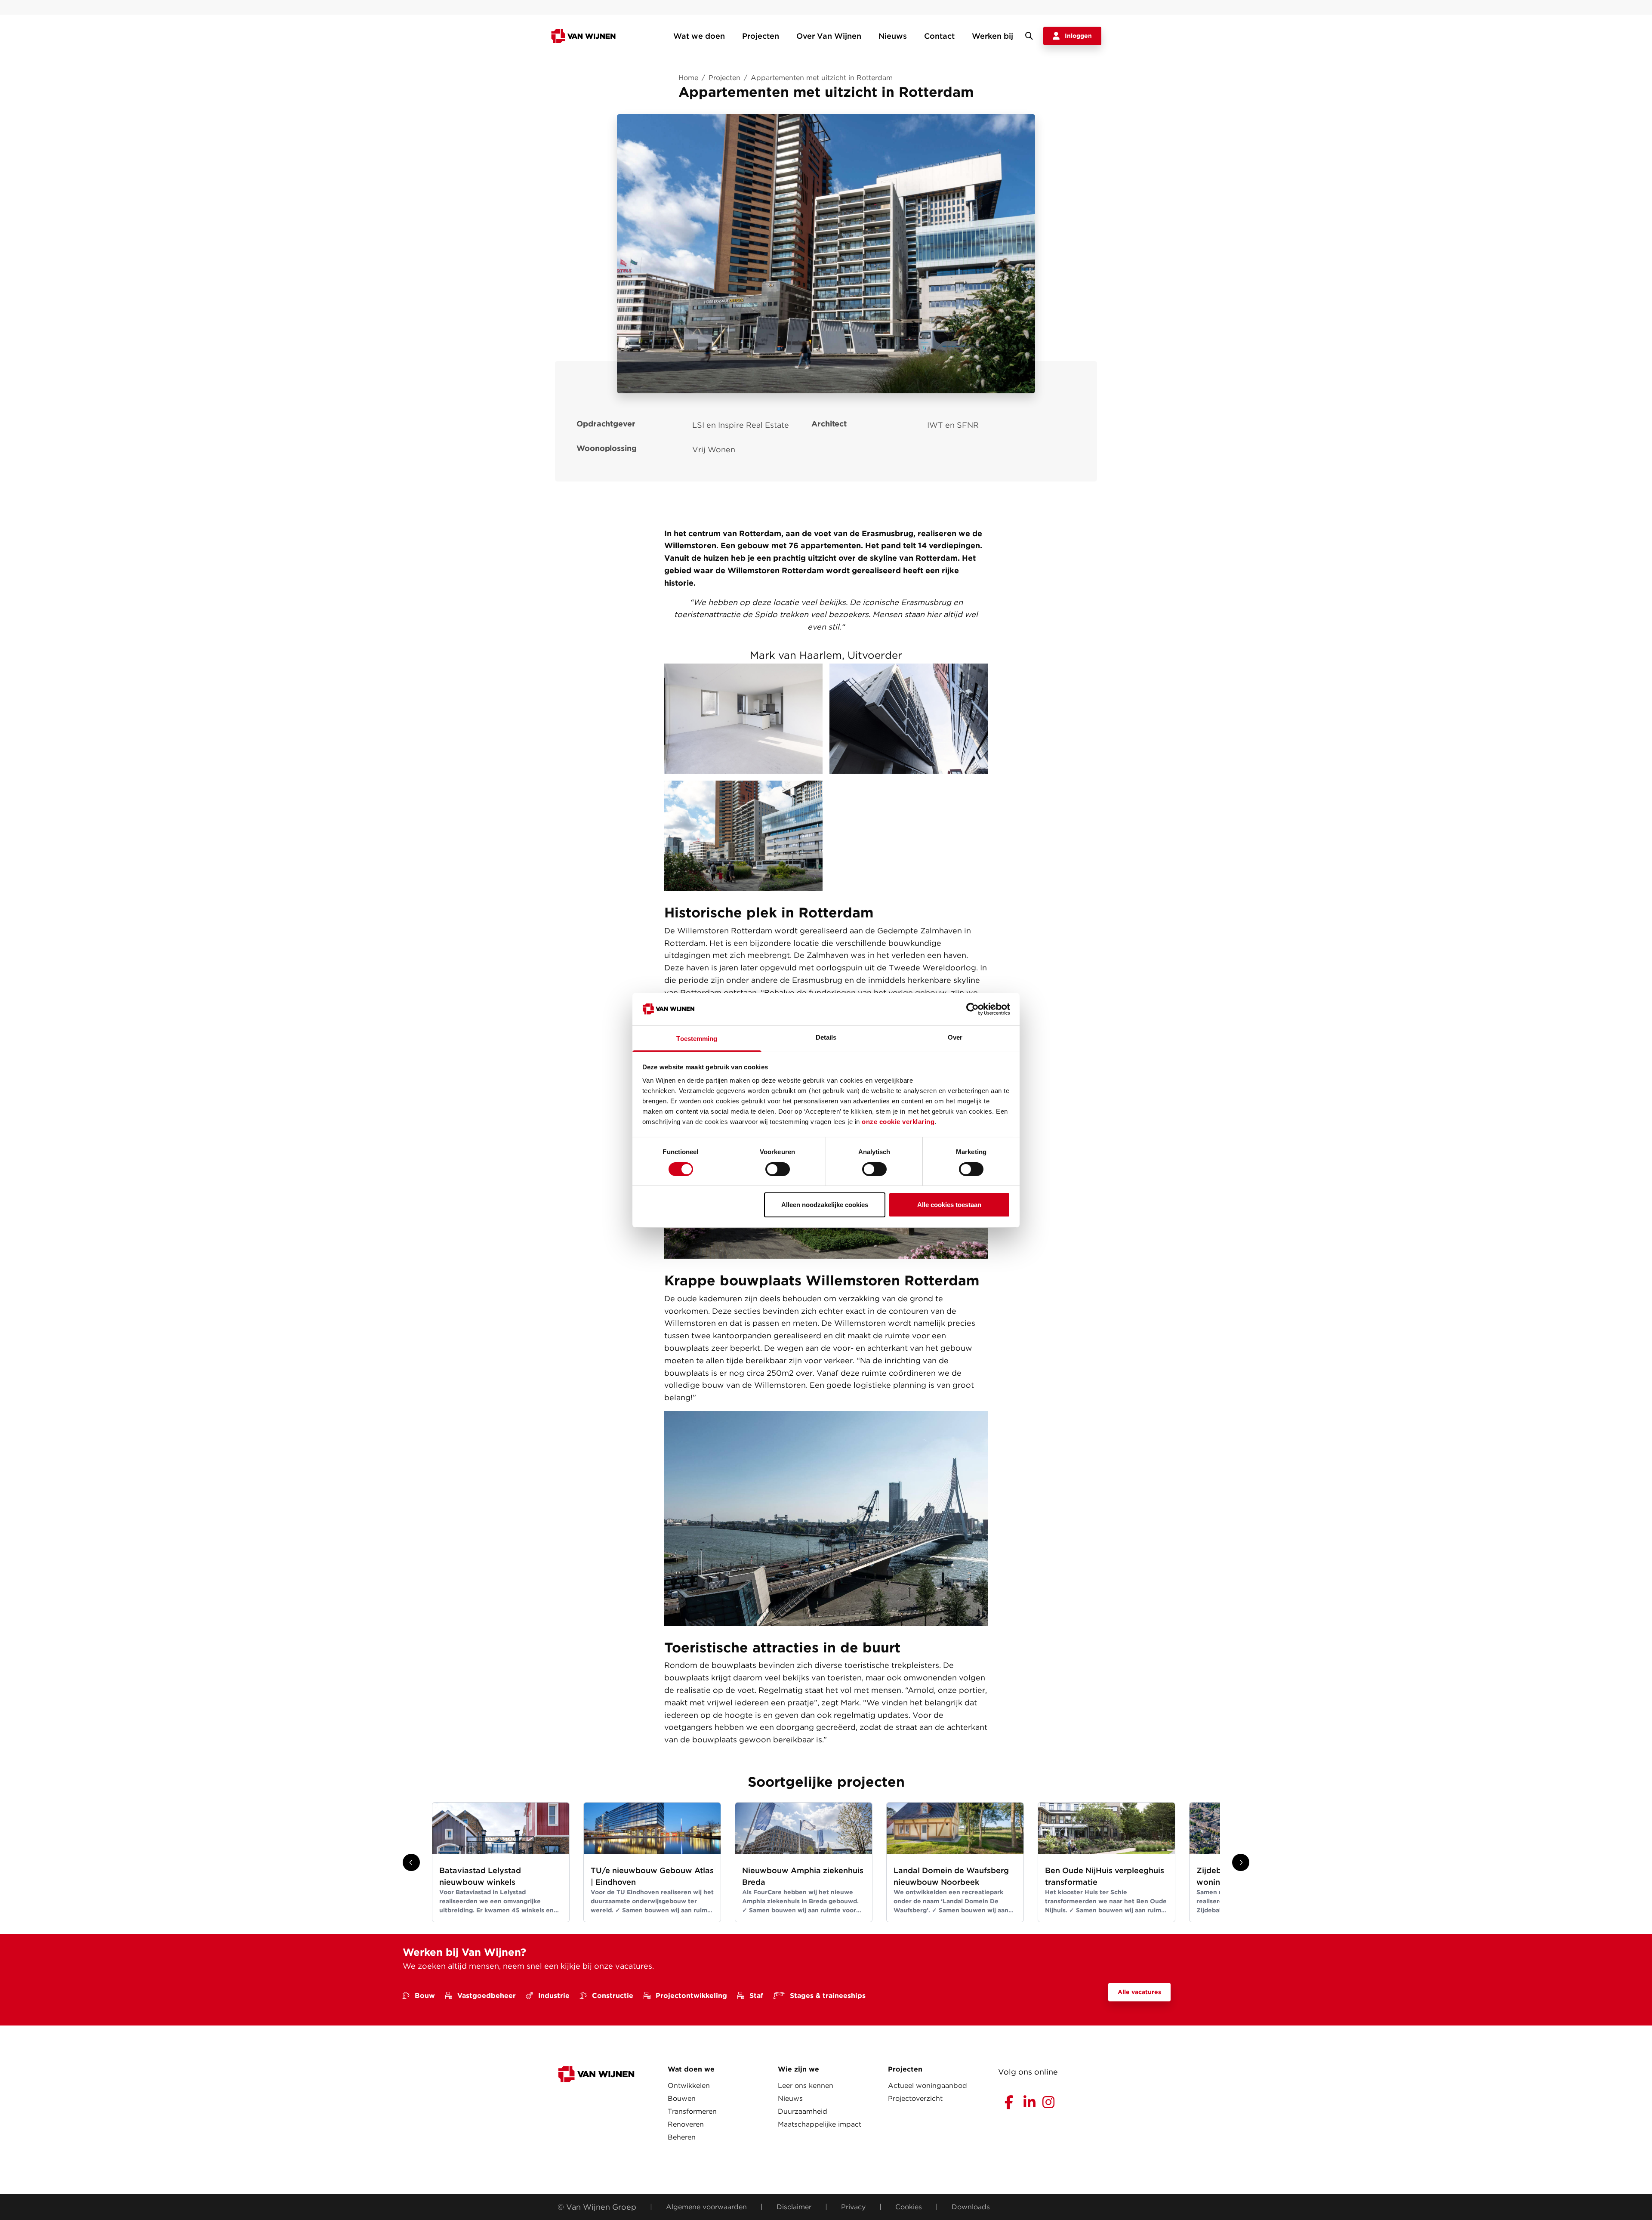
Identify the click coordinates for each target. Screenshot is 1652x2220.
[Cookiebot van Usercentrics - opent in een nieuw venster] (972, 1009)
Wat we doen (699, 36)
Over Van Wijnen (829, 36)
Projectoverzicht (915, 2098)
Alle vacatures (1139, 1992)
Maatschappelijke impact (820, 2124)
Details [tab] (826, 1037)
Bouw (425, 1996)
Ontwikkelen (689, 2086)
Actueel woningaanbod (928, 2086)
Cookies (909, 2207)
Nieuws (893, 36)
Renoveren (686, 2124)
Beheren (682, 2137)
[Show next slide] (1241, 1862)
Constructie (613, 1996)
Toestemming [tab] (697, 1039)
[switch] (778, 1169)
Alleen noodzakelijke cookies (825, 1205)
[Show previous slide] (411, 1862)
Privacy (853, 2207)
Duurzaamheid (803, 2111)
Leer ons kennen (806, 2086)
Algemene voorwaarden (706, 2207)
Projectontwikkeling (691, 1996)
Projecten (761, 36)
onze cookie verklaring (898, 1122)
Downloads (971, 2207)
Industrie (554, 1996)
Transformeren (692, 2111)
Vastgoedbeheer (487, 1996)
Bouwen (682, 2098)
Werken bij (992, 36)
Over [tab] (955, 1037)
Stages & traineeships (828, 1996)
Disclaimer (794, 2207)
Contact (939, 36)
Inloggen (1078, 36)
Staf (756, 1996)
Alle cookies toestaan (949, 1205)
